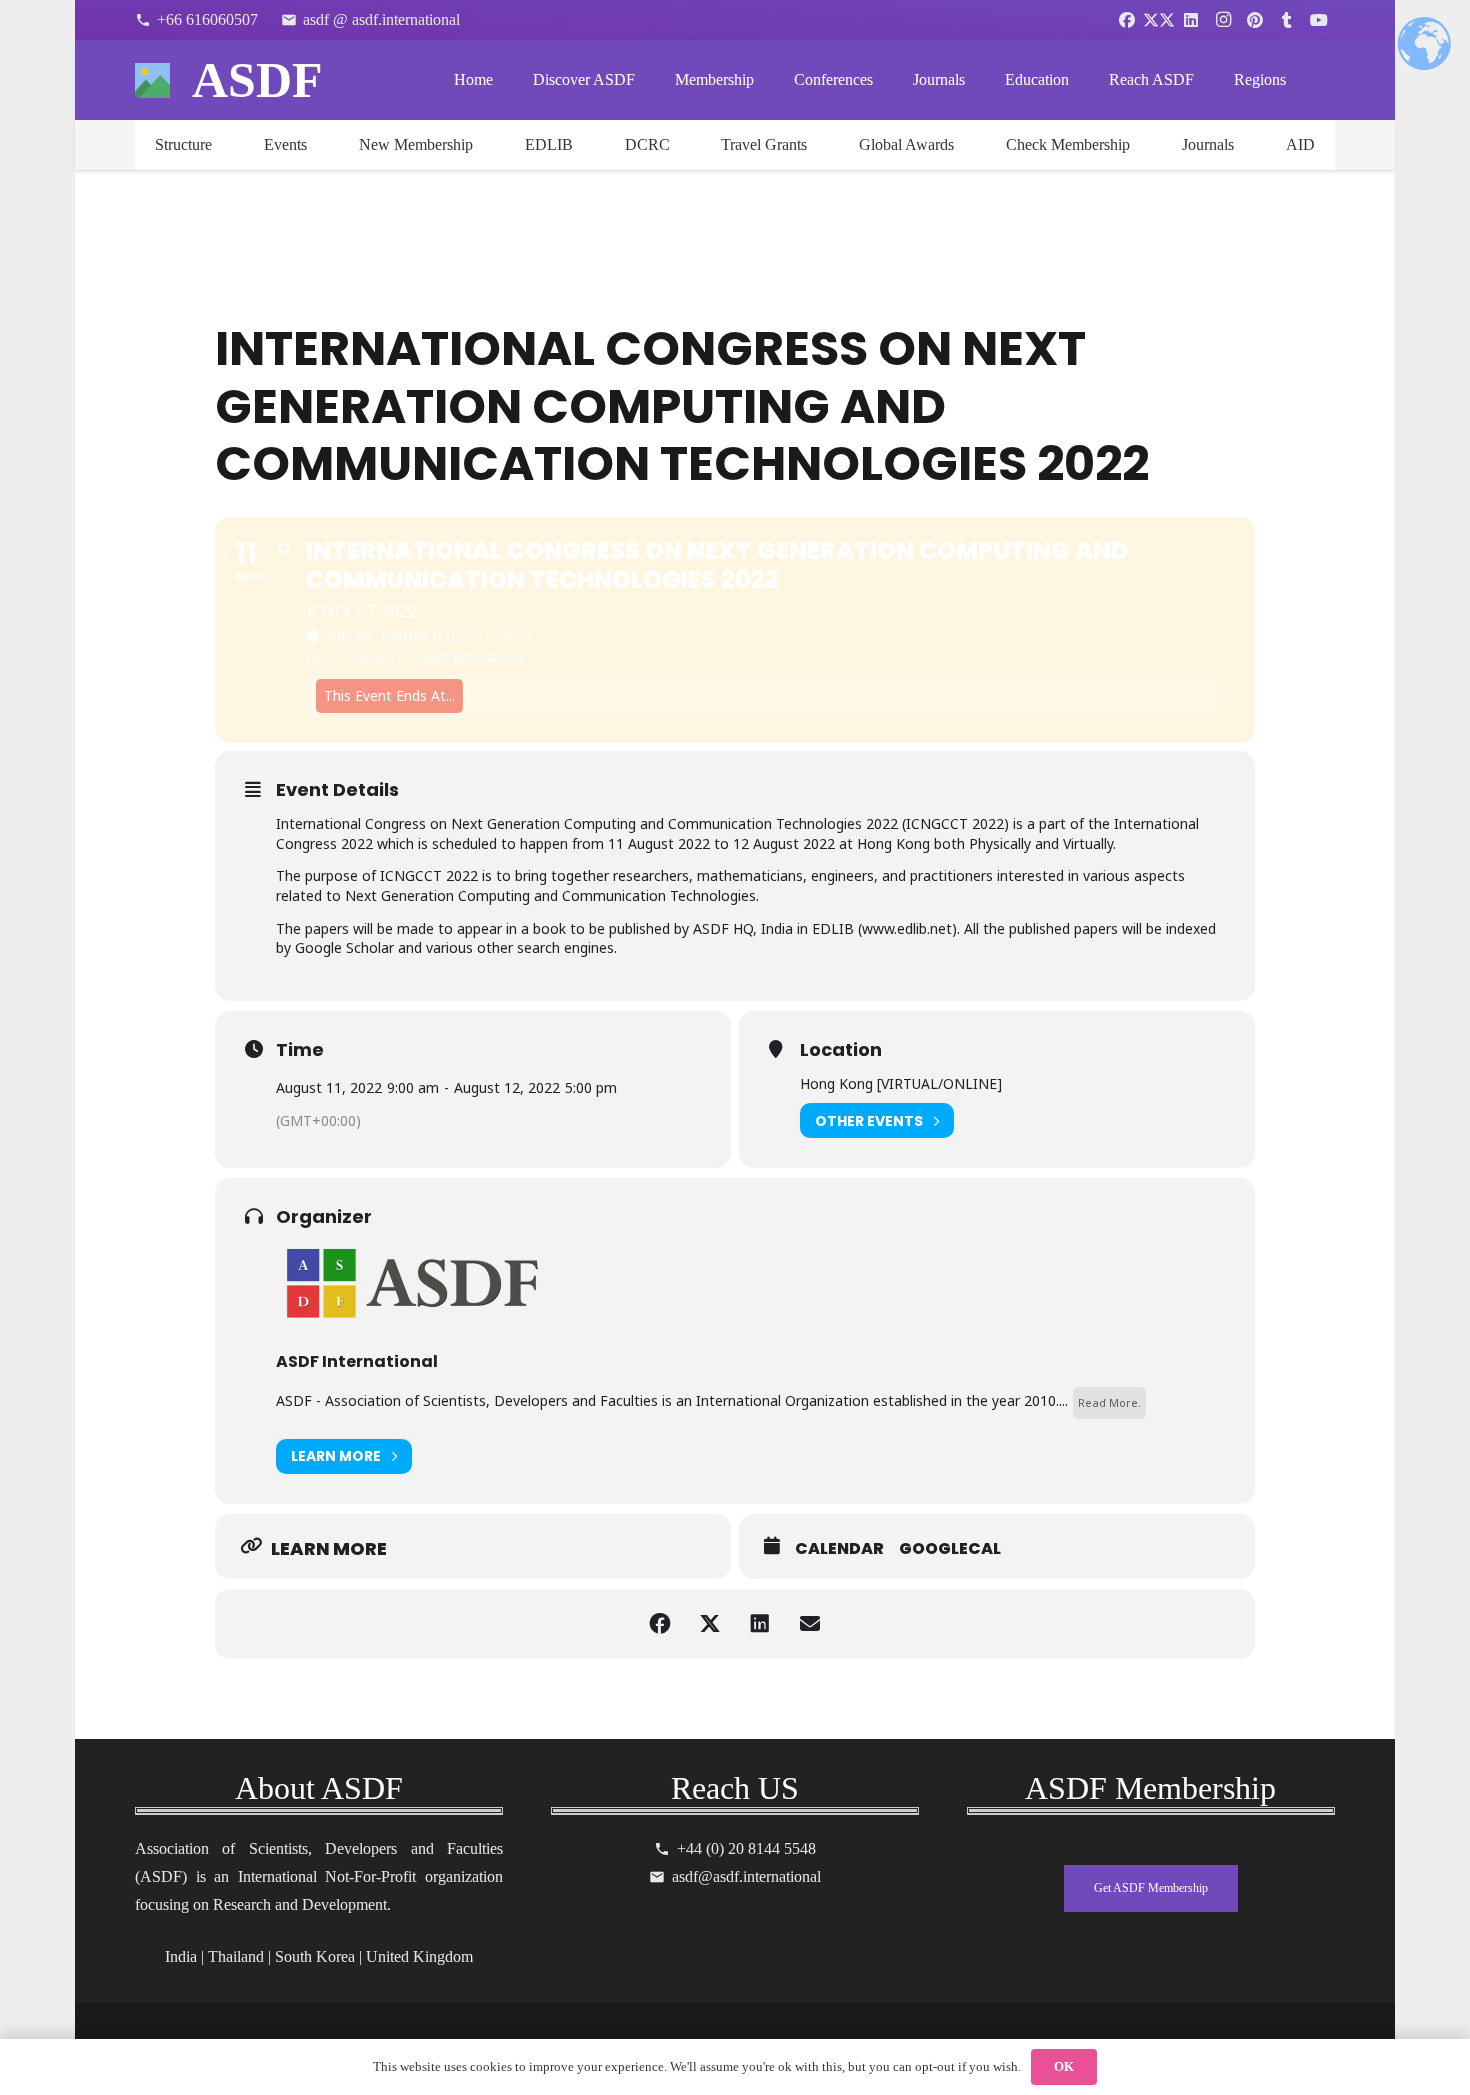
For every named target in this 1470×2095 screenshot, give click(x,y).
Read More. (1109, 1402)
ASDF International (357, 1361)
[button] (649, 79)
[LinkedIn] (1191, 20)
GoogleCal (950, 1549)
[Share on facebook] (660, 1624)
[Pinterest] (1255, 20)
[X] (1159, 20)
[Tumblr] (1287, 20)
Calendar (839, 1549)
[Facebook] (1127, 20)
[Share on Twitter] (710, 1624)
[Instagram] (1223, 20)
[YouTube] (1319, 20)
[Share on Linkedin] (760, 1624)
